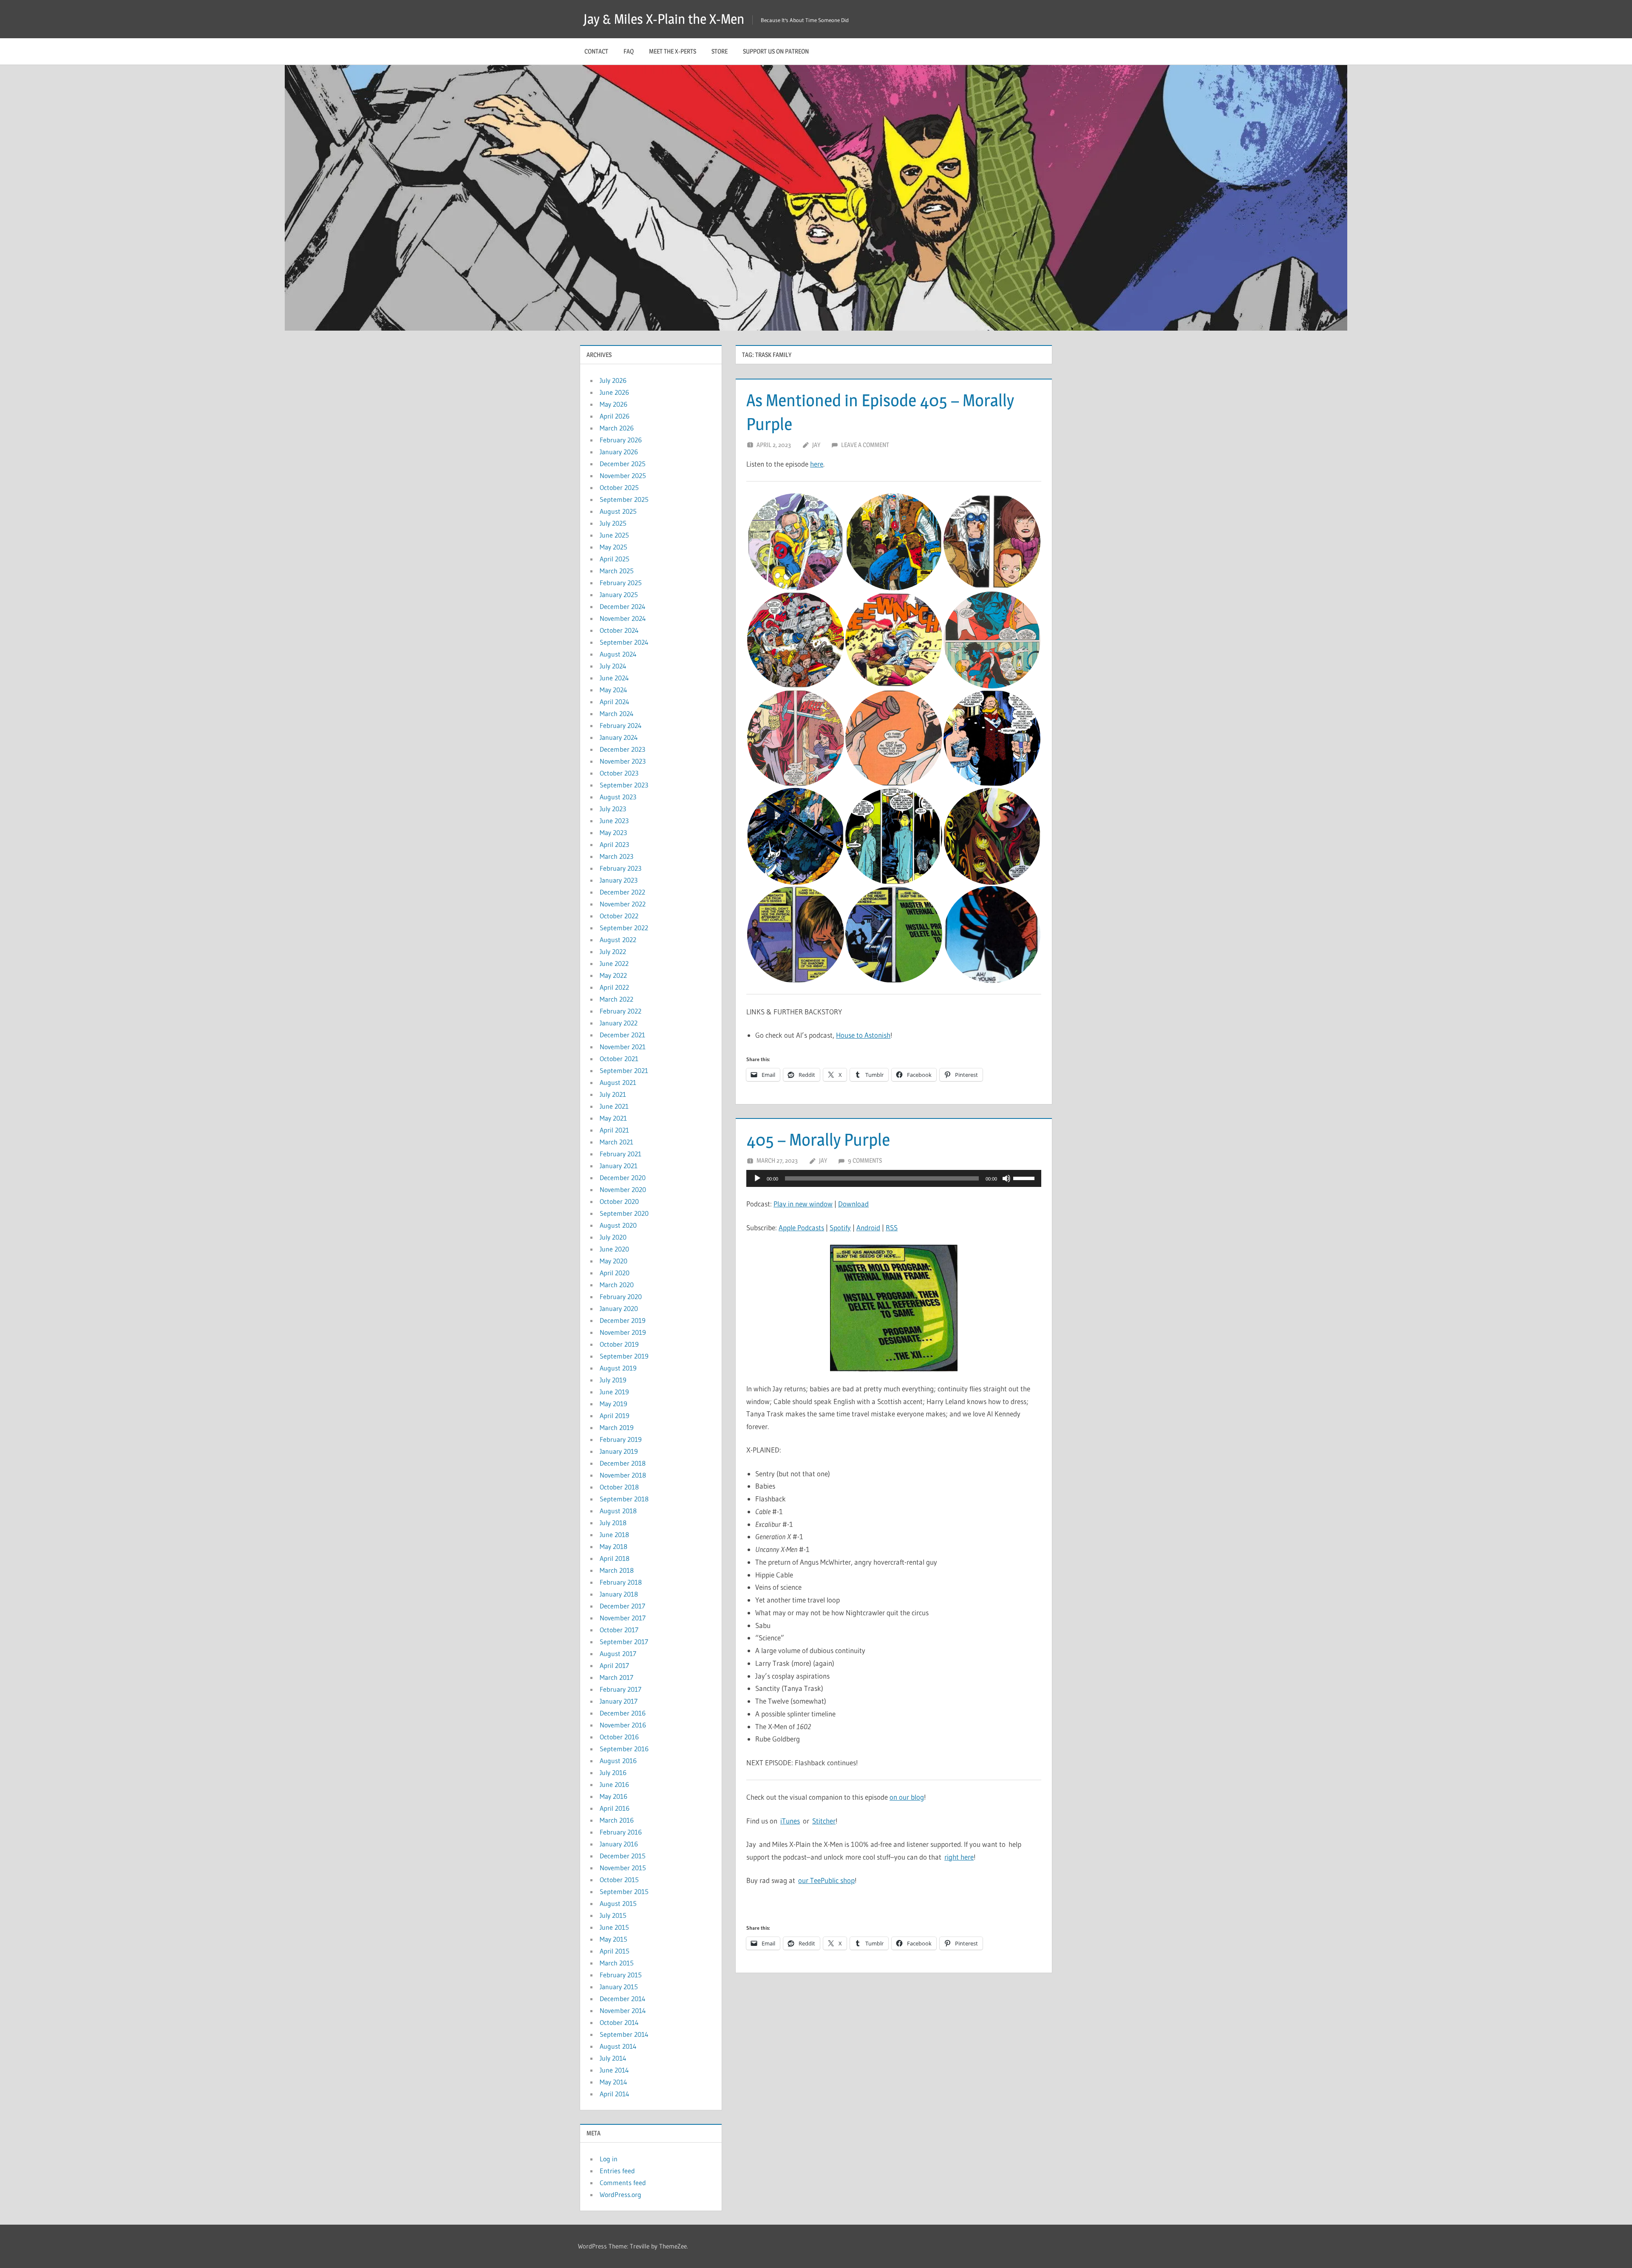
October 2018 (619, 1487)
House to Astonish (863, 1035)
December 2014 (623, 1999)
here (817, 464)
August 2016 (618, 1761)
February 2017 (620, 1689)
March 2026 (617, 428)
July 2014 (613, 2058)
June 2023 (614, 821)
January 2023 (619, 880)
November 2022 (623, 904)
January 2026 (619, 452)
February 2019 (621, 1439)
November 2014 (623, 2010)
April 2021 (614, 1130)
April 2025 (615, 559)
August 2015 (618, 1903)
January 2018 (619, 1594)
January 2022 (619, 1023)
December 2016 (623, 1713)
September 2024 (624, 642)
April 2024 (615, 702)
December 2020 (623, 1178)
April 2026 (615, 416)
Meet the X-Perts (673, 51)
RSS (892, 1227)
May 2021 (613, 1118)
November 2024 (623, 618)
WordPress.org (620, 2194)
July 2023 (613, 809)
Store (720, 51)
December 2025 (623, 464)
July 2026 (613, 380)
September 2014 (624, 2034)
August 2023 (618, 797)
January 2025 (619, 595)
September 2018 (624, 1499)
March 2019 (617, 1427)
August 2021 (618, 1082)
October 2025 (619, 487)
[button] (795, 542)
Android (868, 1227)
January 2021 (619, 1166)
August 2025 (618, 511)
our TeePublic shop (826, 1880)
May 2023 (613, 832)
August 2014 (618, 2046)
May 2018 (613, 1546)
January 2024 (619, 737)
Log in (609, 2159)
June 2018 (614, 1535)
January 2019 (619, 1451)
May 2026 (613, 404)
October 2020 (619, 1201)
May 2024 (613, 690)
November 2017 (623, 1618)
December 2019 (623, 1320)
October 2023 (619, 773)
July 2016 (613, 1772)
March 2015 (617, 1963)
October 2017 (619, 1630)
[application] (894, 1178)
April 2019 (615, 1416)
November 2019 (623, 1332)
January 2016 (619, 1844)
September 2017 (624, 1642)
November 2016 (623, 1725)
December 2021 (622, 1035)
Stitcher (824, 1821)
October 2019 (619, 1344)
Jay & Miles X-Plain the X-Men (664, 19)
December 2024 (623, 606)
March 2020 (617, 1285)
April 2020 (615, 1273)
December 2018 (623, 1463)
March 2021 (616, 1142)
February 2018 (621, 1582)
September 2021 (624, 1070)
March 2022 (616, 999)
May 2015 (613, 1939)
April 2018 (615, 1558)
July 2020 (613, 1237)
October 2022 (619, 916)
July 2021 (613, 1094)
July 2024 (613, 666)
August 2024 (618, 654)
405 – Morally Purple (818, 1140)
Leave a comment (865, 445)
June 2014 (614, 2070)
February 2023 (620, 868)
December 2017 (622, 1606)
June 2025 (614, 535)
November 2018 (623, 1475)
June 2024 (614, 678)
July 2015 (613, 1915)
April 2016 (615, 1808)
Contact (596, 51)
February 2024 (621, 725)
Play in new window (803, 1204)
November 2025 (623, 476)
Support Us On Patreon (776, 51)
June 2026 (614, 392)
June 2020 (614, 1249)
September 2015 (624, 1891)
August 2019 (618, 1368)
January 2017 (619, 1701)
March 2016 (617, 1820)
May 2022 (613, 975)
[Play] (757, 1178)
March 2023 (616, 856)
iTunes (790, 1821)
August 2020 (618, 1225)
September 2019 (624, 1356)
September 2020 (624, 1213)
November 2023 (623, 761)
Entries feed (617, 2171)
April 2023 (614, 844)
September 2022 (624, 928)
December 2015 (623, 1856)
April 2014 (615, 2094)
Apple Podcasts (801, 1227)
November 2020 (623, 1189)
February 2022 (620, 1011)
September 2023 (624, 785)
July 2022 (613, 951)
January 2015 (619, 1987)
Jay (816, 445)
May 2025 (613, 547)
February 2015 (621, 1975)
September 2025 (624, 499)
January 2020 (619, 1308)
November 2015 (623, 1868)
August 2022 (618, 940)
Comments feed (623, 2183)
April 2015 (615, 1951)
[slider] (1025, 1178)
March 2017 (616, 1677)
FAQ (629, 51)
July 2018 (613, 1523)
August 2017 (618, 1654)
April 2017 (614, 1665)
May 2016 (613, 1796)
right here (959, 1857)
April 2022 (614, 987)
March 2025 (617, 571)
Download (853, 1204)
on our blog (907, 1797)
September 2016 (624, 1749)
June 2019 (614, 1392)
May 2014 (613, 2082)
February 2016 (621, 1832)
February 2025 (621, 583)
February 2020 (621, 1297)
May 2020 (613, 1261)
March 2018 (617, 1570)
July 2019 (613, 1380)
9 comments (865, 1160)
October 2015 (619, 1880)
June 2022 (614, 963)
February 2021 (620, 1154)
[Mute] (1006, 1178)
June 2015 (614, 1927)
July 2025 (613, 523)
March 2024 (617, 714)
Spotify (840, 1227)
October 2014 (619, 2022)
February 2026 (621, 440)
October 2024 (619, 630)
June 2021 (614, 1106)
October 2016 (619, 1737)
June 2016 (614, 1784)
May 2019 (613, 1404)
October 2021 (619, 1059)
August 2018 (618, 1511)
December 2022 (622, 892)
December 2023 (622, 749)
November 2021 (623, 1047)
